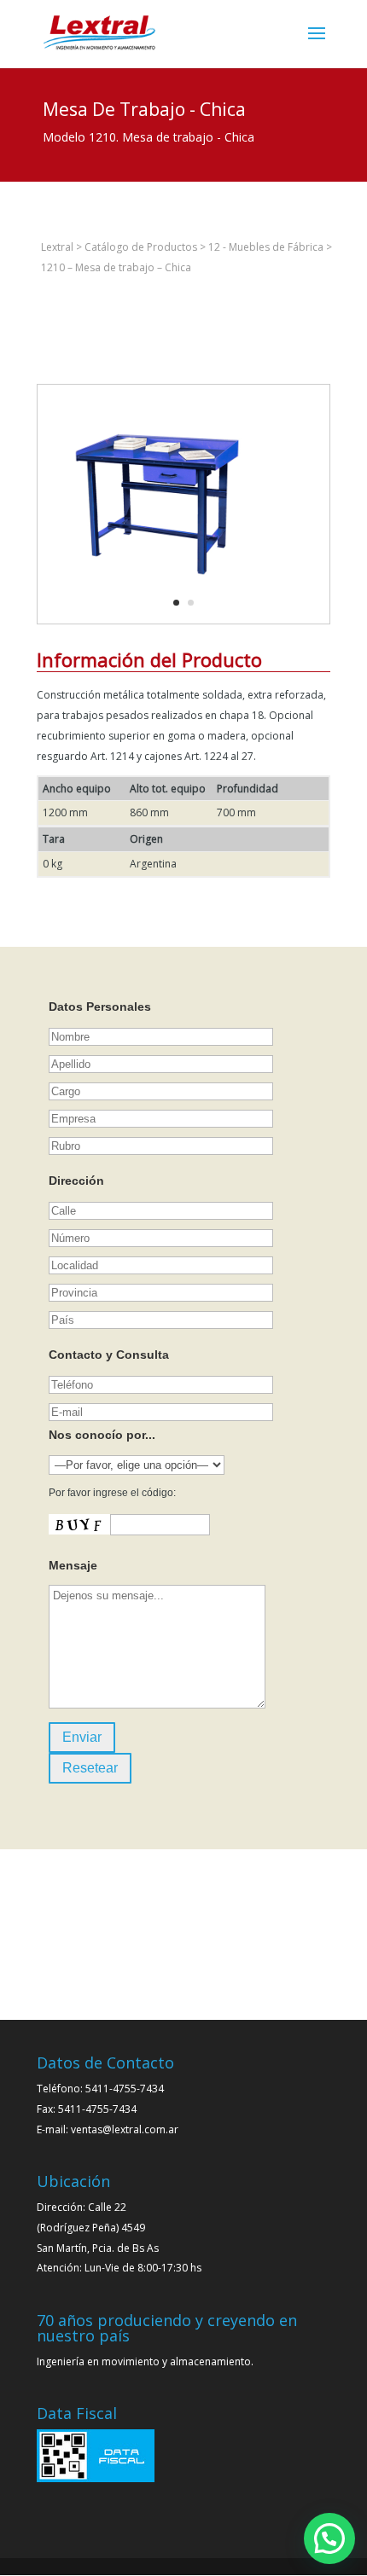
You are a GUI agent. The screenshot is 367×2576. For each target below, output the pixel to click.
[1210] (157, 623)
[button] (329, 2538)
